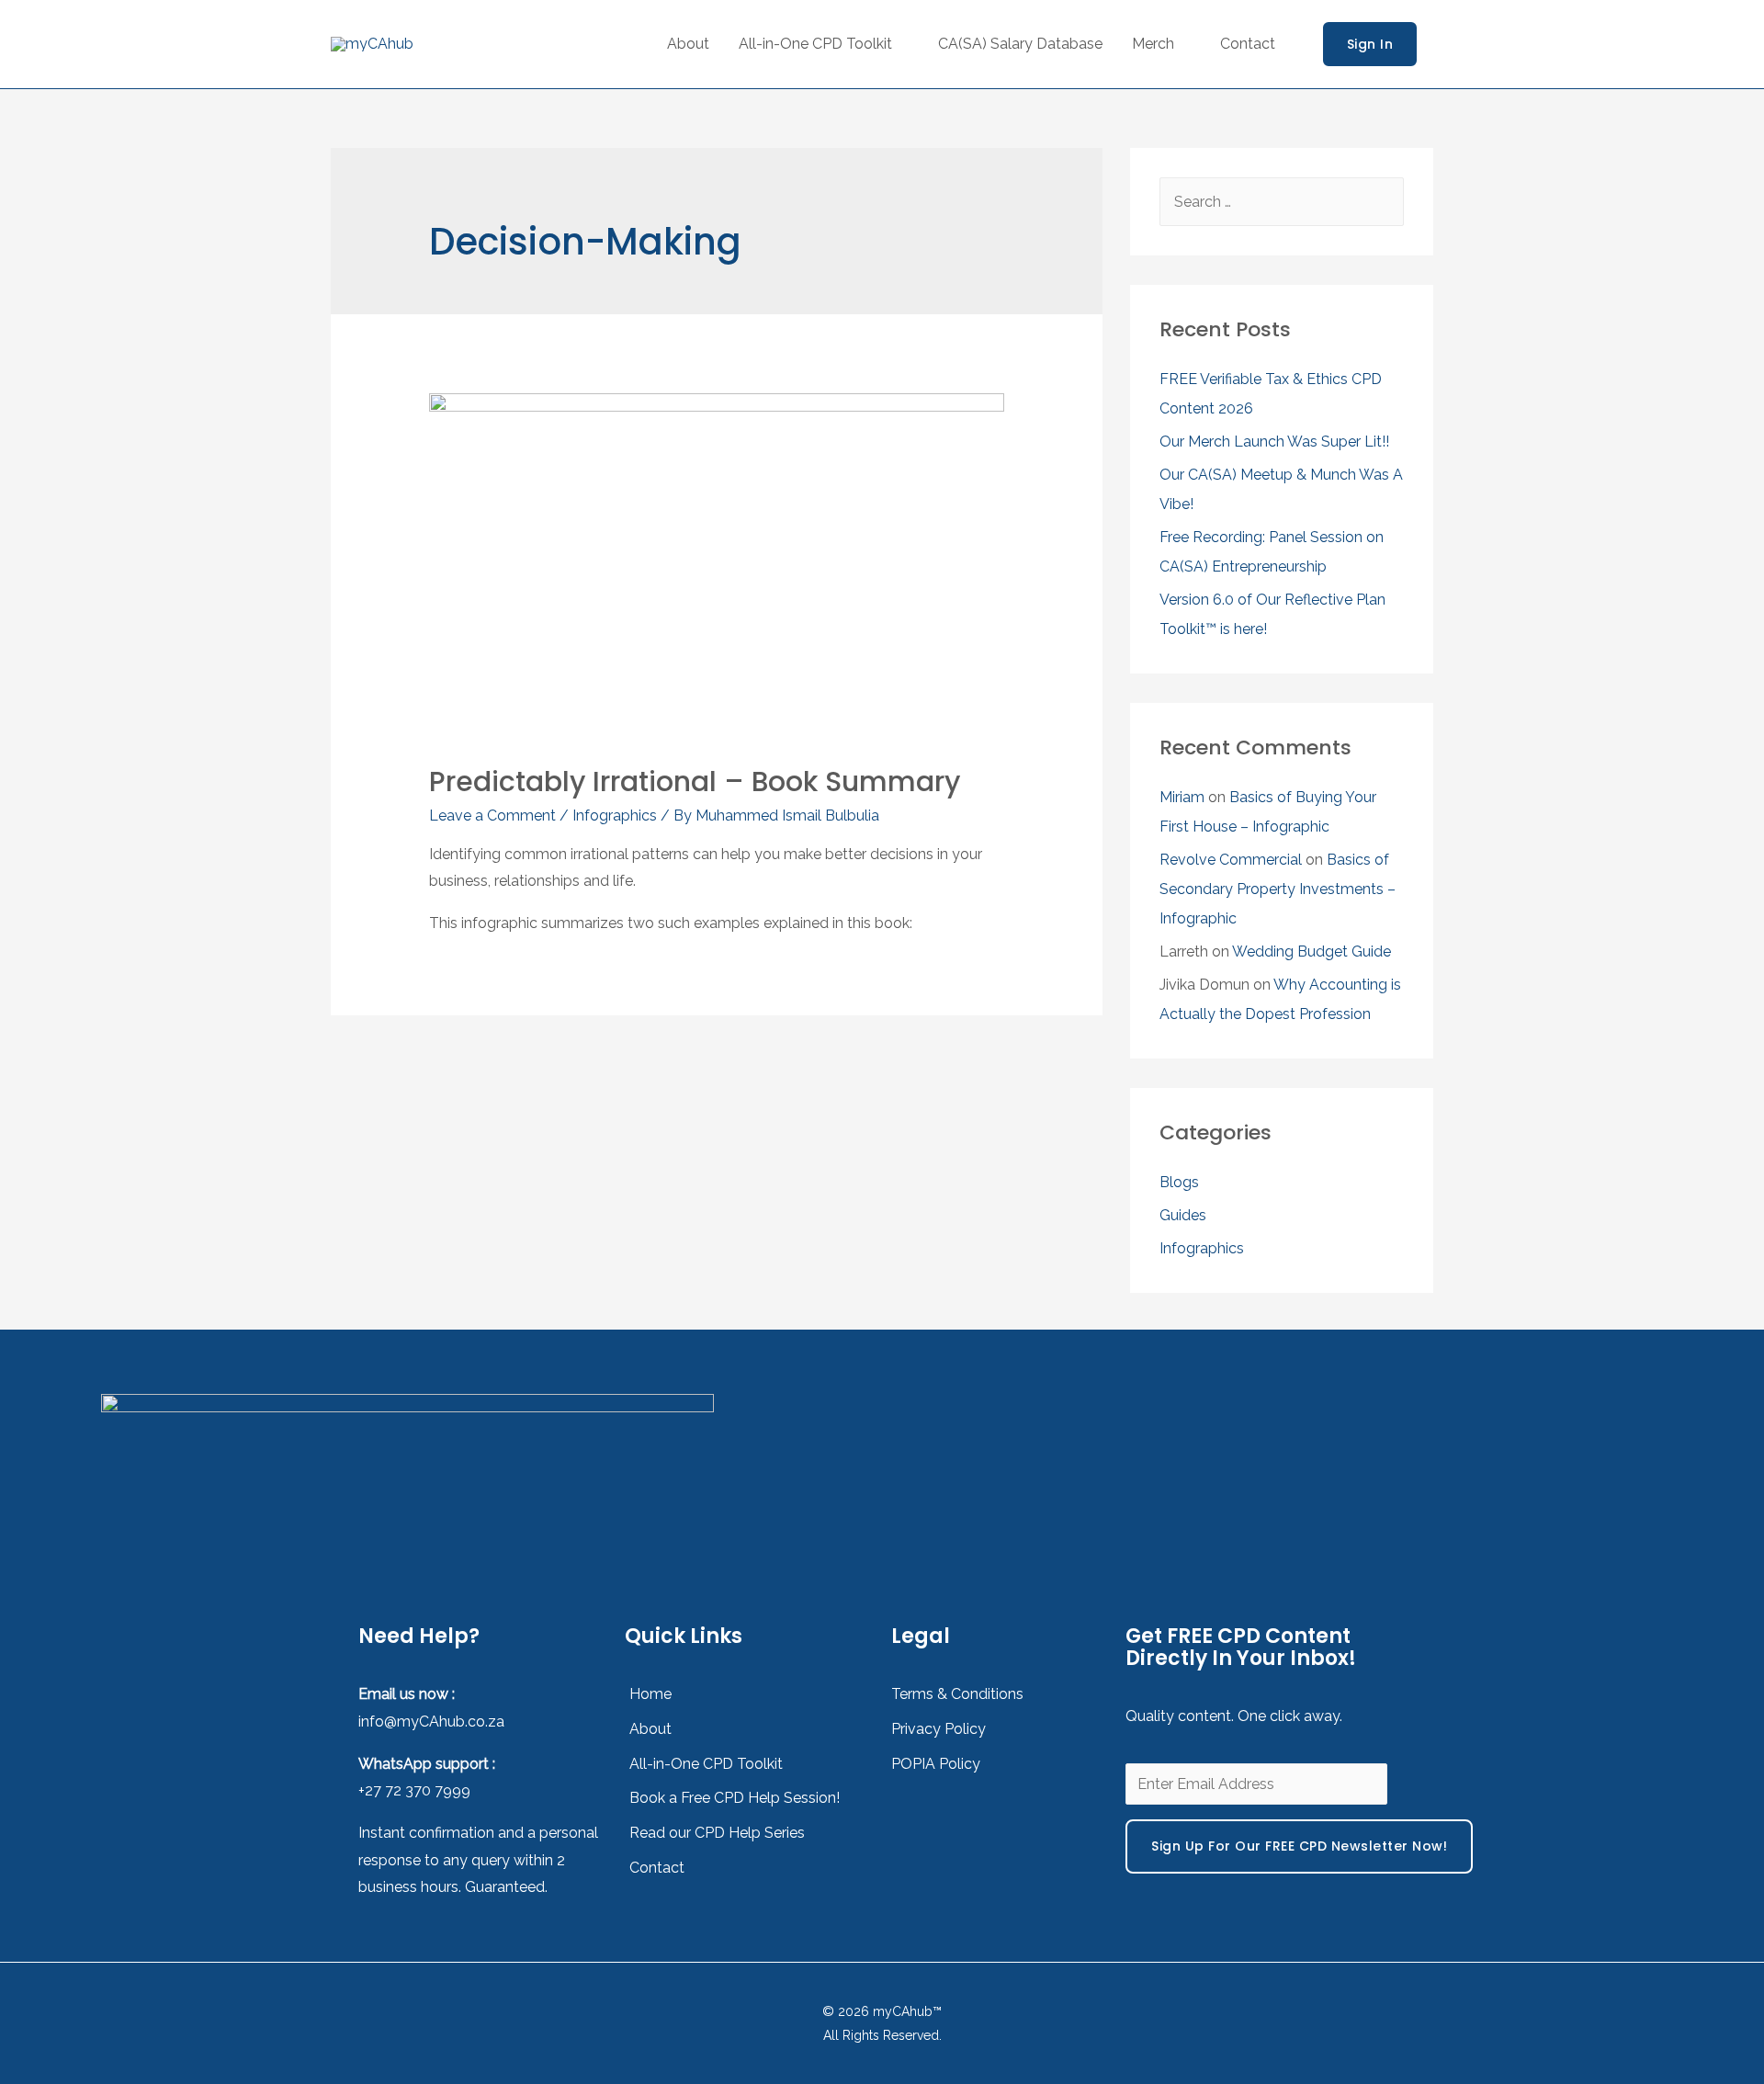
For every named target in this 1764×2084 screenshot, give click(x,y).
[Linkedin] (1552, 1443)
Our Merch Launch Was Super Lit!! (1274, 442)
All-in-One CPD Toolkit (815, 44)
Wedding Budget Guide (1312, 951)
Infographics (615, 815)
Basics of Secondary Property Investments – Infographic (1278, 889)
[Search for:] (1282, 202)
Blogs (1179, 1182)
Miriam (1182, 797)
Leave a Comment (492, 815)
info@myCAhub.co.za (431, 1722)
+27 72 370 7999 (414, 1790)
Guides (1183, 1215)
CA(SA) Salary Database (1020, 44)
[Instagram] (1445, 1443)
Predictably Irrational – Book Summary (695, 781)
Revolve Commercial (1231, 860)
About (688, 44)
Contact (1248, 44)
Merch (1153, 44)
